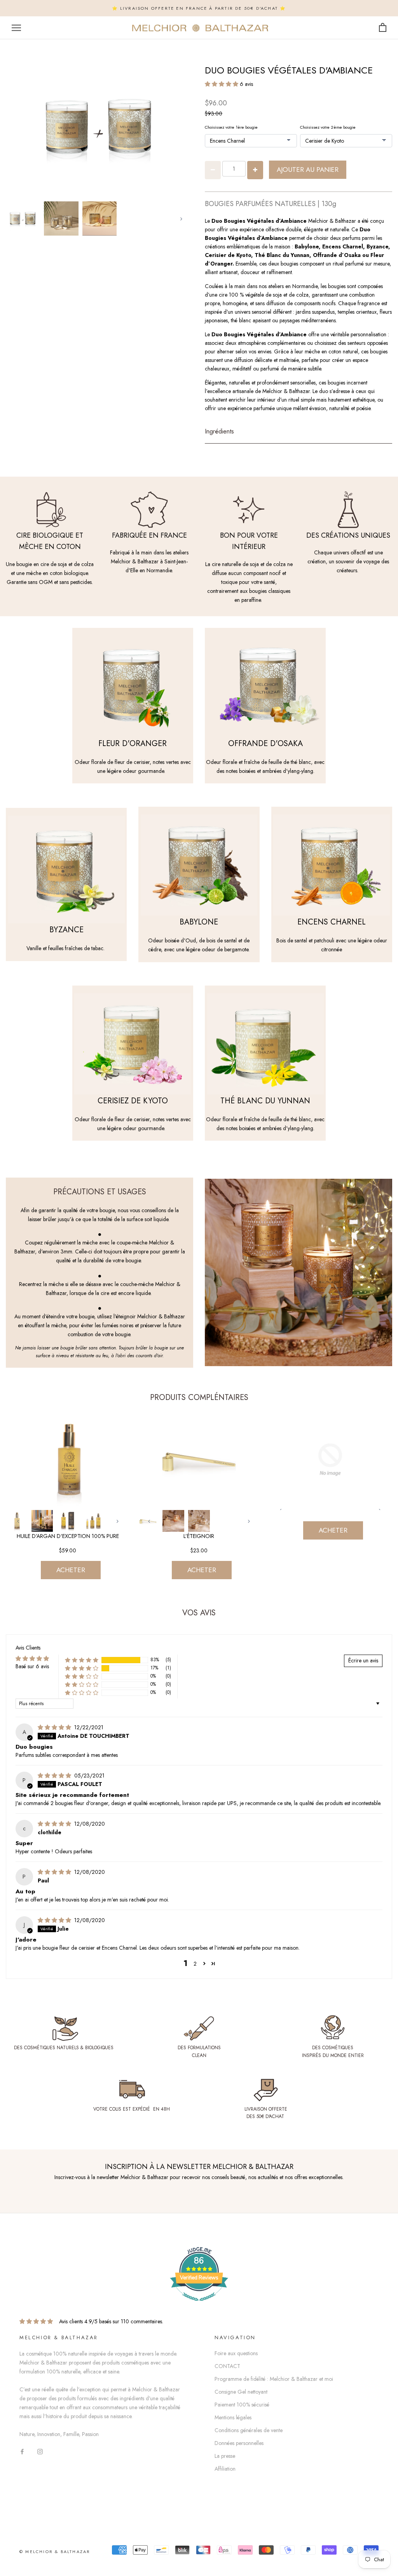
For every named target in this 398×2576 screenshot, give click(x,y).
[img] (55, 1727)
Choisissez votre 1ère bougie (231, 127)
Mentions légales (233, 2417)
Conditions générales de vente (249, 2430)
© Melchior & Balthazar (55, 2552)
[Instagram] (40, 2451)
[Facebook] (22, 2451)
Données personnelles (239, 2443)
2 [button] (195, 1964)
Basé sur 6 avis (32, 1666)
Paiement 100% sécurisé (242, 2405)
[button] (222, 84)
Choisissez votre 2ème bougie (328, 127)
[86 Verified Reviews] (199, 2305)
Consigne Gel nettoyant (241, 2392)
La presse (225, 2456)
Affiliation (225, 2469)
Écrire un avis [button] (363, 1660)
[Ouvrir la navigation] (16, 28)
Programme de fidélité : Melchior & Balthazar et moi (274, 2379)
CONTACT (227, 2366)
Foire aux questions (236, 2353)
